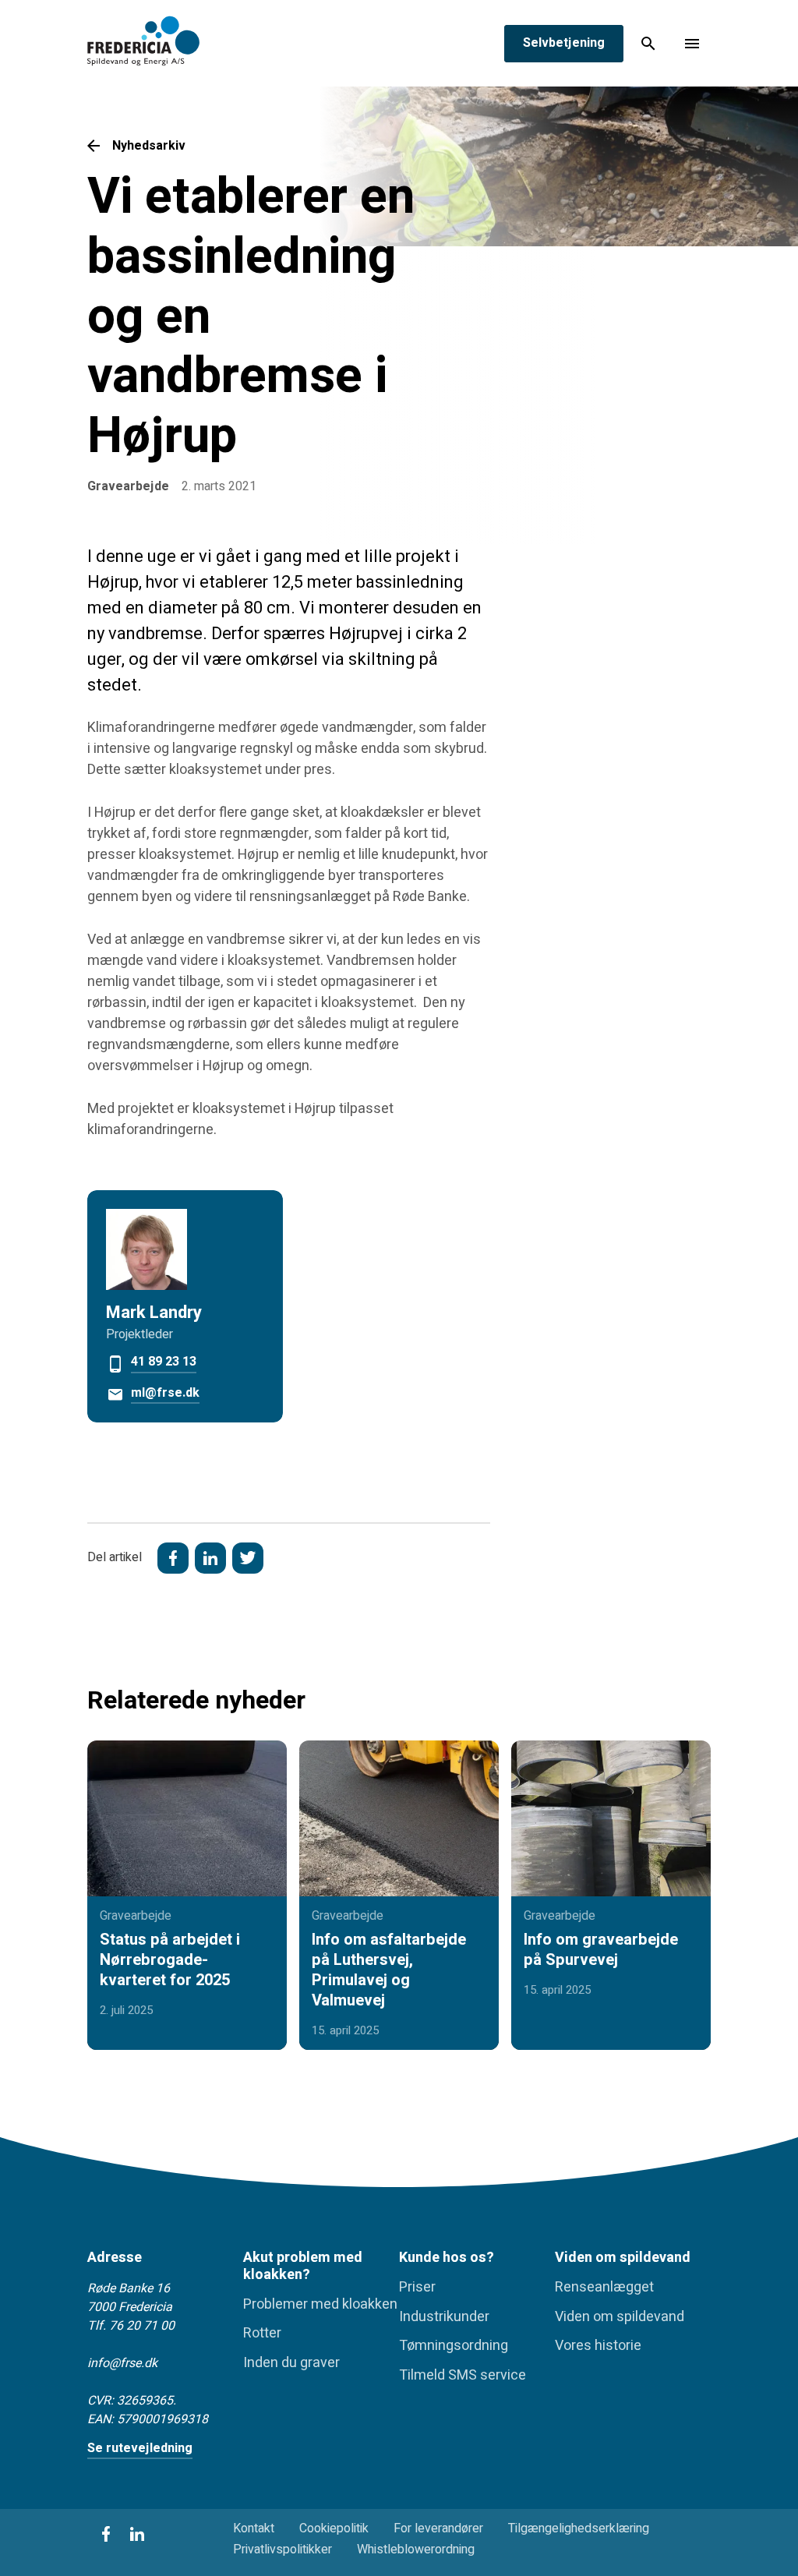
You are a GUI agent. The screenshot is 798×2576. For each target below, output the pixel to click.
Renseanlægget (604, 2288)
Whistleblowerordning (416, 2550)
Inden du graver (291, 2363)
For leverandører (438, 2529)
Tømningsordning (454, 2346)
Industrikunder (444, 2317)
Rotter (262, 2334)
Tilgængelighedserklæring (579, 2529)
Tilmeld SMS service (463, 2376)
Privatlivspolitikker (282, 2550)
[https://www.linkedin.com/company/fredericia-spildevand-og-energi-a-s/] (137, 2534)
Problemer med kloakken (320, 2305)
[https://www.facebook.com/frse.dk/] (106, 2534)
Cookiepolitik (334, 2529)
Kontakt (254, 2529)
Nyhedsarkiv (149, 146)
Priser (417, 2288)
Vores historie (598, 2346)
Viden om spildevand (620, 2317)
